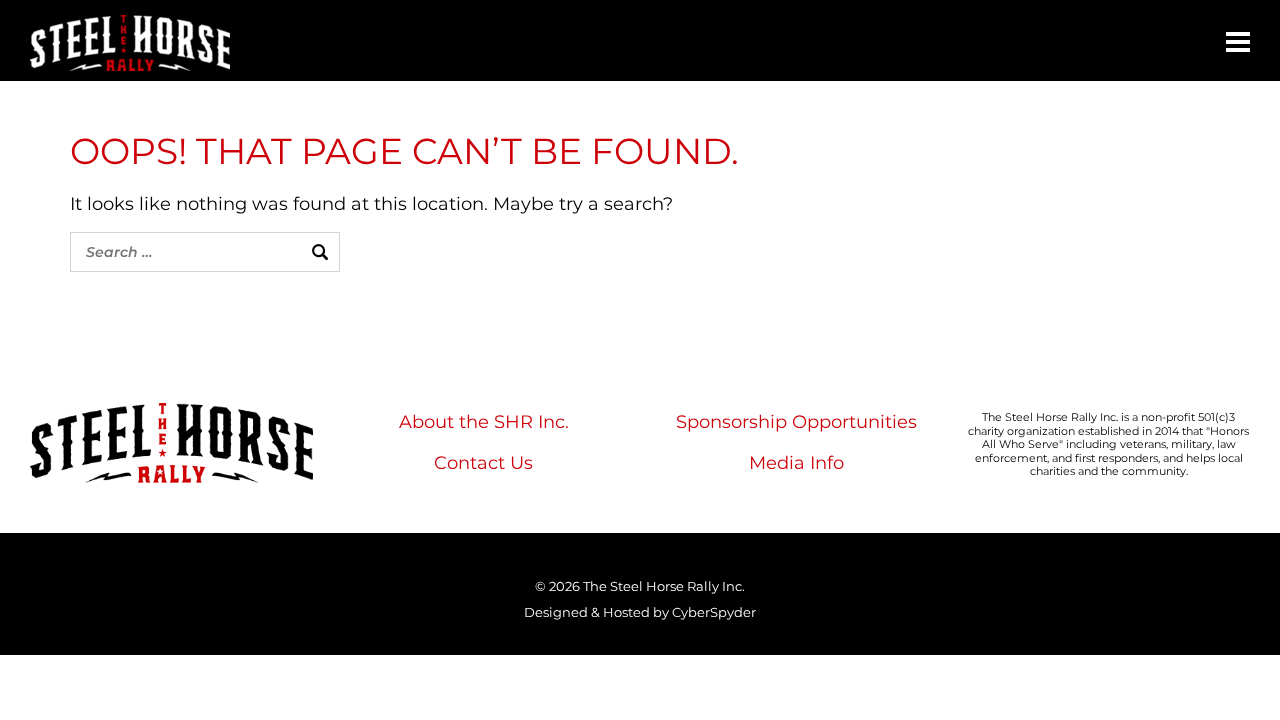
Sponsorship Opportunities (796, 422)
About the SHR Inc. (484, 422)
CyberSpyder (714, 612)
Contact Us (483, 463)
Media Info (796, 463)
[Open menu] (1238, 42)
